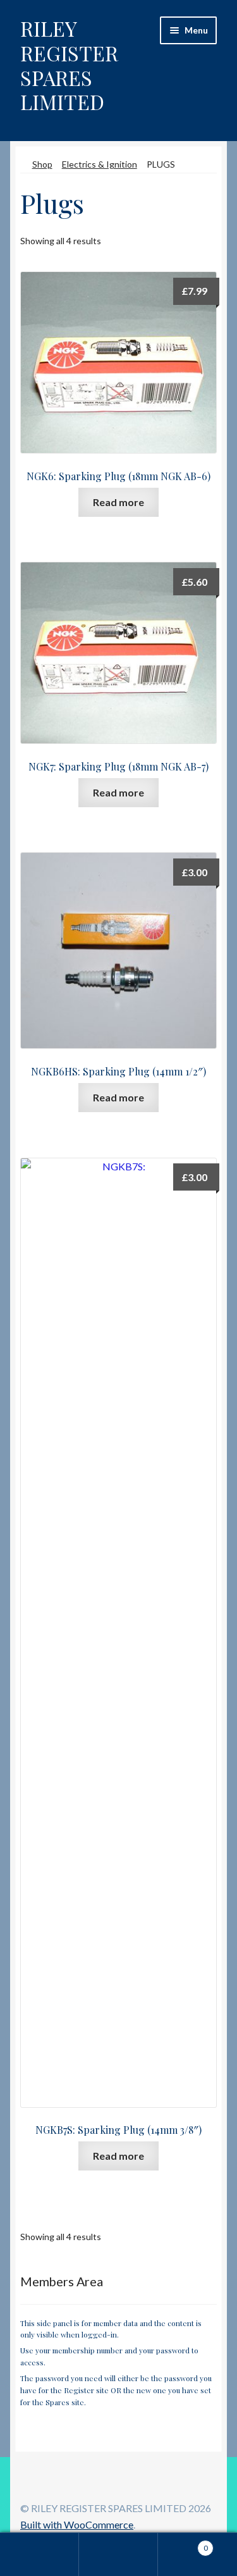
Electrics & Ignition (100, 164)
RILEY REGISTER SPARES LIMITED (69, 65)
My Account (39, 2554)
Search (118, 2554)
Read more (118, 502)
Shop (42, 164)
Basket (183, 2544)
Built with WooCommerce (77, 2524)
